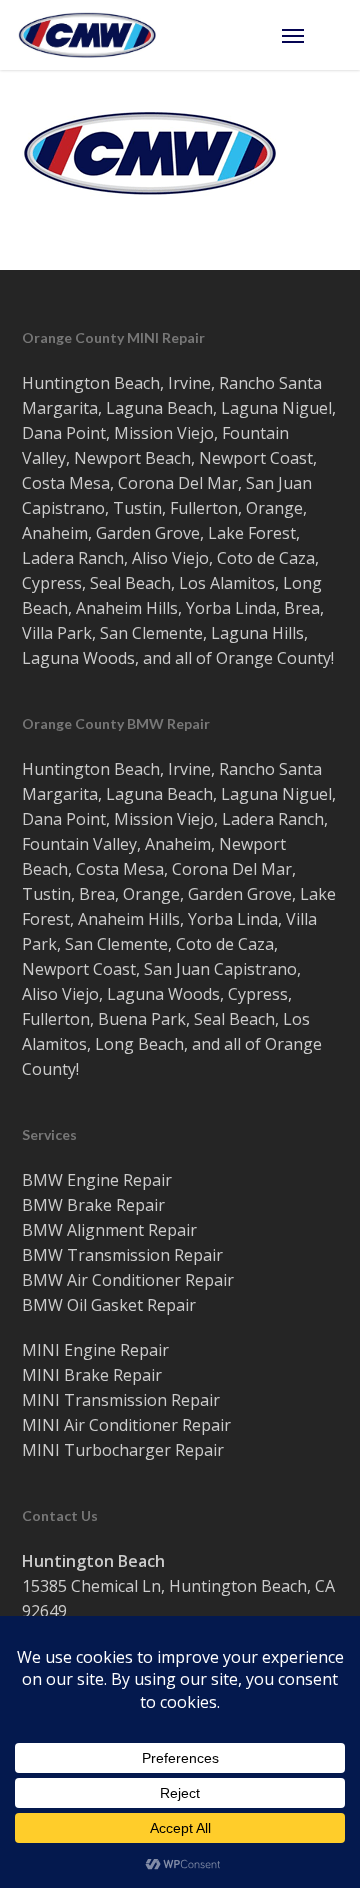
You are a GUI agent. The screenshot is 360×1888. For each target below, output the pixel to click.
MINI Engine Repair (95, 1350)
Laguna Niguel (276, 408)
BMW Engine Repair (97, 1180)
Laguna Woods (78, 658)
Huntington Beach (91, 383)
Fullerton (204, 508)
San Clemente (151, 633)
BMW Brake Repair (93, 1205)
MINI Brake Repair (92, 1375)
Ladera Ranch (73, 558)
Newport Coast (256, 458)
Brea (302, 608)
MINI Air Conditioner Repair (126, 1425)
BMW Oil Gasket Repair (109, 1305)
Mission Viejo (164, 433)
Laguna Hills (257, 633)
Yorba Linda (231, 608)
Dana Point (64, 433)
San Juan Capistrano (220, 969)
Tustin (137, 508)
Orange (274, 508)
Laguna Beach (159, 408)
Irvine (189, 383)
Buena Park (142, 1019)
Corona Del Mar (178, 483)
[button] (312, 35)
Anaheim (55, 533)
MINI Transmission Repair (121, 1400)
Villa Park (57, 633)
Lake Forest (252, 533)
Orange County (273, 658)
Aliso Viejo (170, 558)
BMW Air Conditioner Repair (128, 1280)
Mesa (89, 483)
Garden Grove (148, 533)
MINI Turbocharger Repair (123, 1450)
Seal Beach (130, 583)
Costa (43, 483)
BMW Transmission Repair (122, 1255)
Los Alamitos (227, 583)
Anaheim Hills (127, 608)
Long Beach (139, 1044)
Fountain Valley (79, 844)
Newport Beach (132, 458)
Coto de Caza (266, 558)
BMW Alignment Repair (109, 1230)
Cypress (52, 583)
